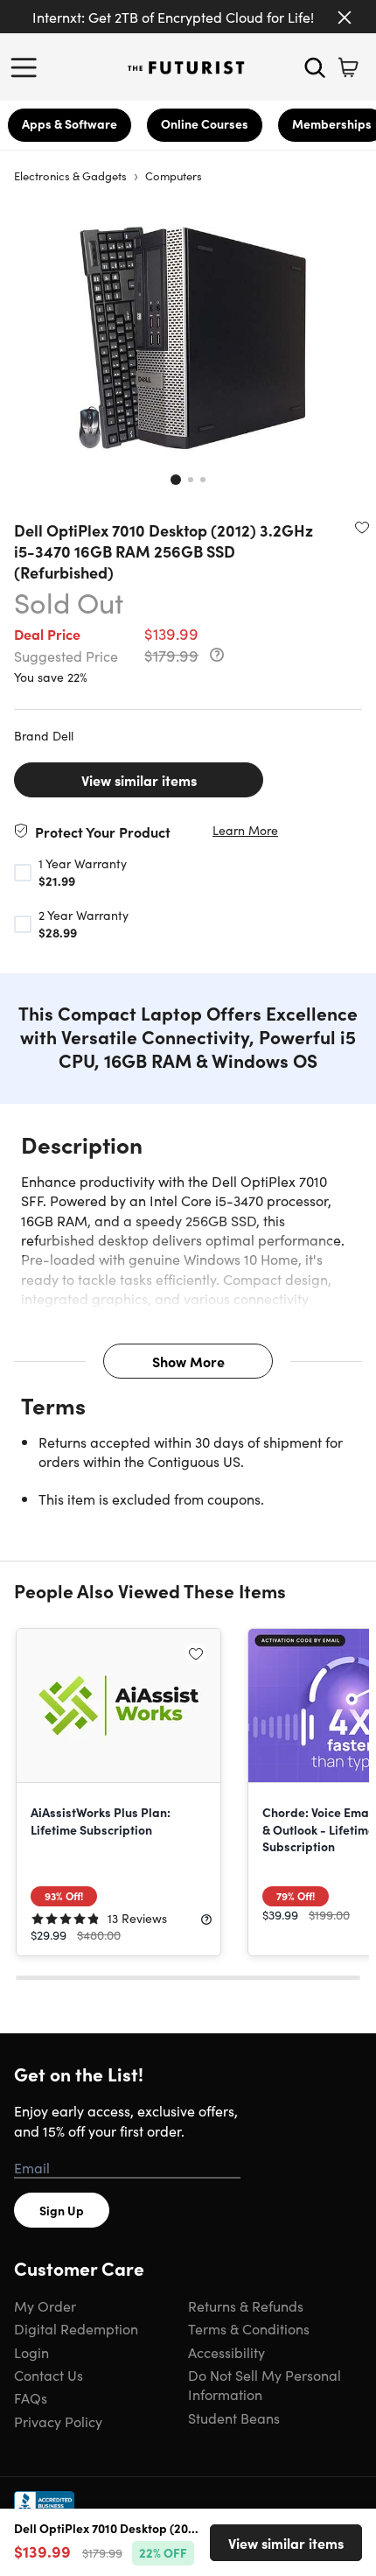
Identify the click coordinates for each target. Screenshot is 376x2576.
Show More (188, 1361)
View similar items (139, 780)
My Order (45, 2306)
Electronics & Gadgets (70, 175)
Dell (63, 735)
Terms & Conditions (249, 2328)
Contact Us (49, 2375)
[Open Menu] (28, 67)
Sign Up (62, 2210)
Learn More (245, 830)
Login (31, 2352)
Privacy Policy (58, 2421)
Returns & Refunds (246, 2306)
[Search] (315, 67)
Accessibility (226, 2352)
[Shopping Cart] (348, 67)
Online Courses (205, 123)
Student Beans (234, 2418)
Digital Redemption (76, 2328)
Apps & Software (70, 123)
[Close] (345, 18)
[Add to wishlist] (362, 527)
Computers (174, 175)
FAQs (31, 2397)
